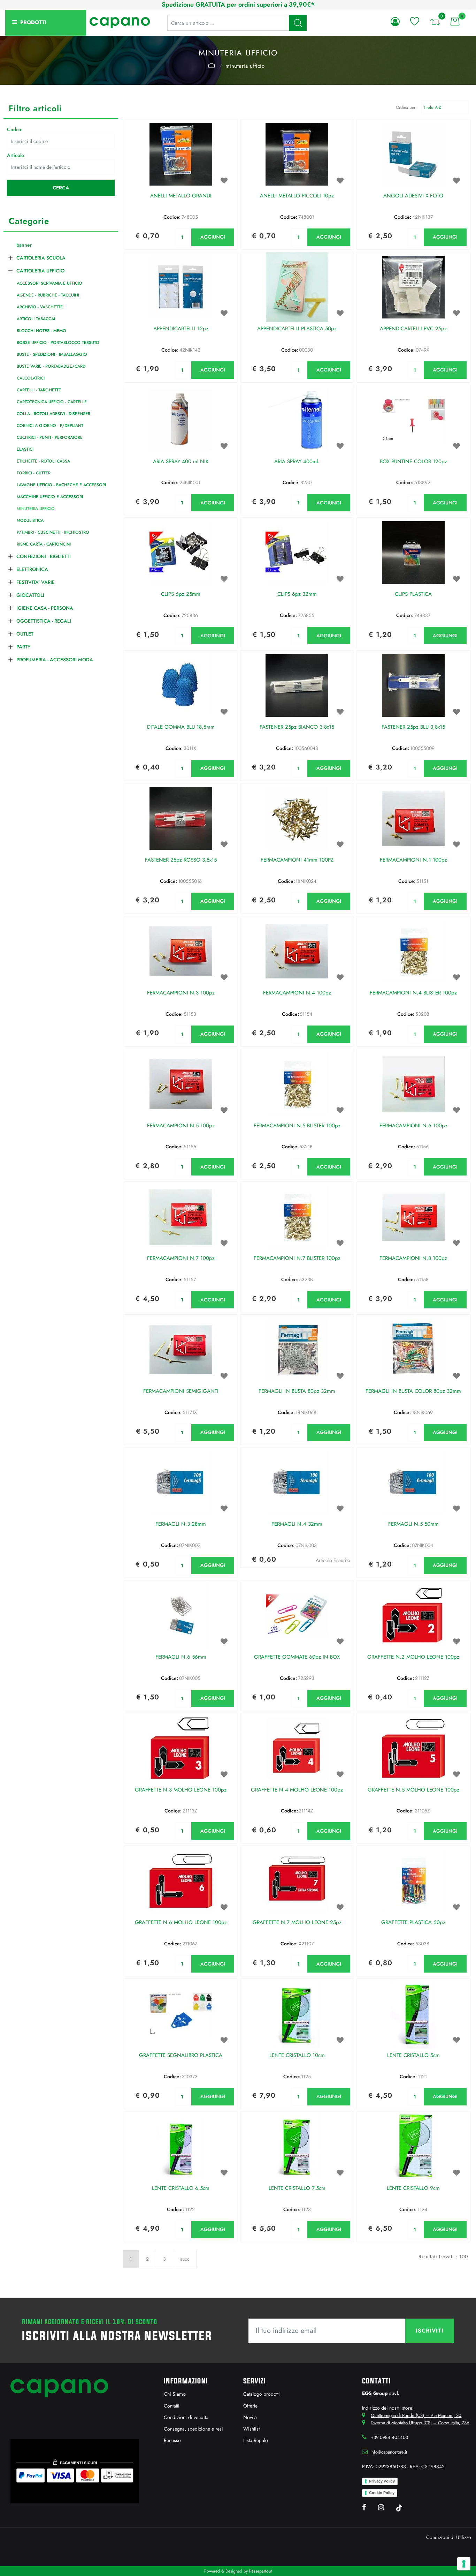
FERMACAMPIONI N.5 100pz (181, 1126)
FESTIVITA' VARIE (36, 582)
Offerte (250, 2406)
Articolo (16, 155)
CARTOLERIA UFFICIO (212, 65)
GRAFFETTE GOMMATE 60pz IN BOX (297, 1657)
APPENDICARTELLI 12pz (181, 329)
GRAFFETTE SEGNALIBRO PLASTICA (181, 2056)
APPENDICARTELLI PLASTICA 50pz (297, 329)
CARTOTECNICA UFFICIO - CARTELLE (52, 402)
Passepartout (260, 2571)
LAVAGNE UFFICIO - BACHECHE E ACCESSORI (61, 485)
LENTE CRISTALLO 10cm (297, 2056)
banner (24, 245)
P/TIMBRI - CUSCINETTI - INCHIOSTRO (53, 532)
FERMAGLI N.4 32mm (297, 1524)
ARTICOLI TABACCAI (36, 319)
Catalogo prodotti (262, 2394)
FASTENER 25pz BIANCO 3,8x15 (297, 727)
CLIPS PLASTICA (413, 594)
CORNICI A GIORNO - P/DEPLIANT (50, 426)
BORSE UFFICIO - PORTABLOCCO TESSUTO (58, 343)
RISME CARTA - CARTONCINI (44, 544)
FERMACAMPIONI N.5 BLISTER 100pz (297, 1126)
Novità (250, 2417)
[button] (298, 23)
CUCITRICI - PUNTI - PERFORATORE (50, 437)
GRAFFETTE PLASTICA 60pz (413, 1923)
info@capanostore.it (389, 2452)
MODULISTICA (30, 520)
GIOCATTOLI (30, 595)
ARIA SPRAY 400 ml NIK (181, 462)
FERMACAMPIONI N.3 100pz (181, 993)
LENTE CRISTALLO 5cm (413, 2056)
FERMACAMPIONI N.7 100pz (181, 1259)
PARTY (23, 647)
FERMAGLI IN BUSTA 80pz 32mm (297, 1391)
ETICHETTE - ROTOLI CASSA (43, 461)
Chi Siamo (175, 2394)
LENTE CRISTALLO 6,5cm (181, 2188)
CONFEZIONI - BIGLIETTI (44, 556)
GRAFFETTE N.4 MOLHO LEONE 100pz (297, 1790)
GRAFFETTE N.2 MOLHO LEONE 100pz (413, 1657)
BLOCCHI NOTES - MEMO (41, 331)
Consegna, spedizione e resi (193, 2429)
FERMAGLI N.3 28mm (181, 1524)
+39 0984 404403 (389, 2437)
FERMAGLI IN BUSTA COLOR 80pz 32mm (413, 1391)
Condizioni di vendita (186, 2417)
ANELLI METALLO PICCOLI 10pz (297, 196)
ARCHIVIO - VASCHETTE (40, 307)
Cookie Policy (382, 2493)
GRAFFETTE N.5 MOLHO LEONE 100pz (413, 1790)
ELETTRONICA (32, 569)
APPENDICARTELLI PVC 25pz (413, 329)
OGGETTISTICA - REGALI (44, 621)
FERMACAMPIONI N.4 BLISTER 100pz (413, 993)
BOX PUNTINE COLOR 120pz (413, 462)
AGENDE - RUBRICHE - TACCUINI (48, 295)
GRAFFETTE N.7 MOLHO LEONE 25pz (297, 1923)
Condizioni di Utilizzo (449, 2537)
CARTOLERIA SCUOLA (41, 258)
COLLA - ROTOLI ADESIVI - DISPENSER (53, 414)
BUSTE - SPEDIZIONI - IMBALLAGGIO (52, 354)
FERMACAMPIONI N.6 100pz (413, 1126)
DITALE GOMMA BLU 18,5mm (181, 727)
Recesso (172, 2440)
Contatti (172, 2406)
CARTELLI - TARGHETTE (39, 390)
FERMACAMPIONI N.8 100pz (413, 1259)
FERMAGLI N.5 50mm (413, 1524)
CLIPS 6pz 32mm (297, 594)
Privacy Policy (382, 2481)
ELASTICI (25, 449)
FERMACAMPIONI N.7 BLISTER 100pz (297, 1259)
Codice (15, 129)
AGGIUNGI (213, 237)
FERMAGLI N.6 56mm (181, 1657)
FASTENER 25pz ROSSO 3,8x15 (181, 860)
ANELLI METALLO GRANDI (181, 196)
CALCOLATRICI (31, 378)
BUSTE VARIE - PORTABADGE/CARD (51, 366)
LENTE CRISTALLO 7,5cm (297, 2188)
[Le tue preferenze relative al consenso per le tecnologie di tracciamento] (464, 2564)
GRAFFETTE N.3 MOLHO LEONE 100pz (181, 1790)
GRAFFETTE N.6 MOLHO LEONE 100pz (181, 1923)
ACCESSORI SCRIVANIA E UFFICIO (49, 283)
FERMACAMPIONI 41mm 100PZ (297, 860)
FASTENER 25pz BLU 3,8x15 (413, 727)
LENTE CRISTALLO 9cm (413, 2188)
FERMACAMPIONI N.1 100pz (413, 860)
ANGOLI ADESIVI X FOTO (413, 196)
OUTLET (25, 634)
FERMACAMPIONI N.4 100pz (297, 993)
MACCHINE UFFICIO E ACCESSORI (50, 497)
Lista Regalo (256, 2440)
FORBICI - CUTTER (34, 473)
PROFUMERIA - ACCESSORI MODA (55, 660)
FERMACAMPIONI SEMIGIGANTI (181, 1391)
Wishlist (251, 2429)
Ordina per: (406, 107)
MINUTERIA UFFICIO (245, 66)
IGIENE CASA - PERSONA (45, 608)
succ (185, 2259)
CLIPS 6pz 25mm (181, 594)
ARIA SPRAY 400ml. (297, 462)
